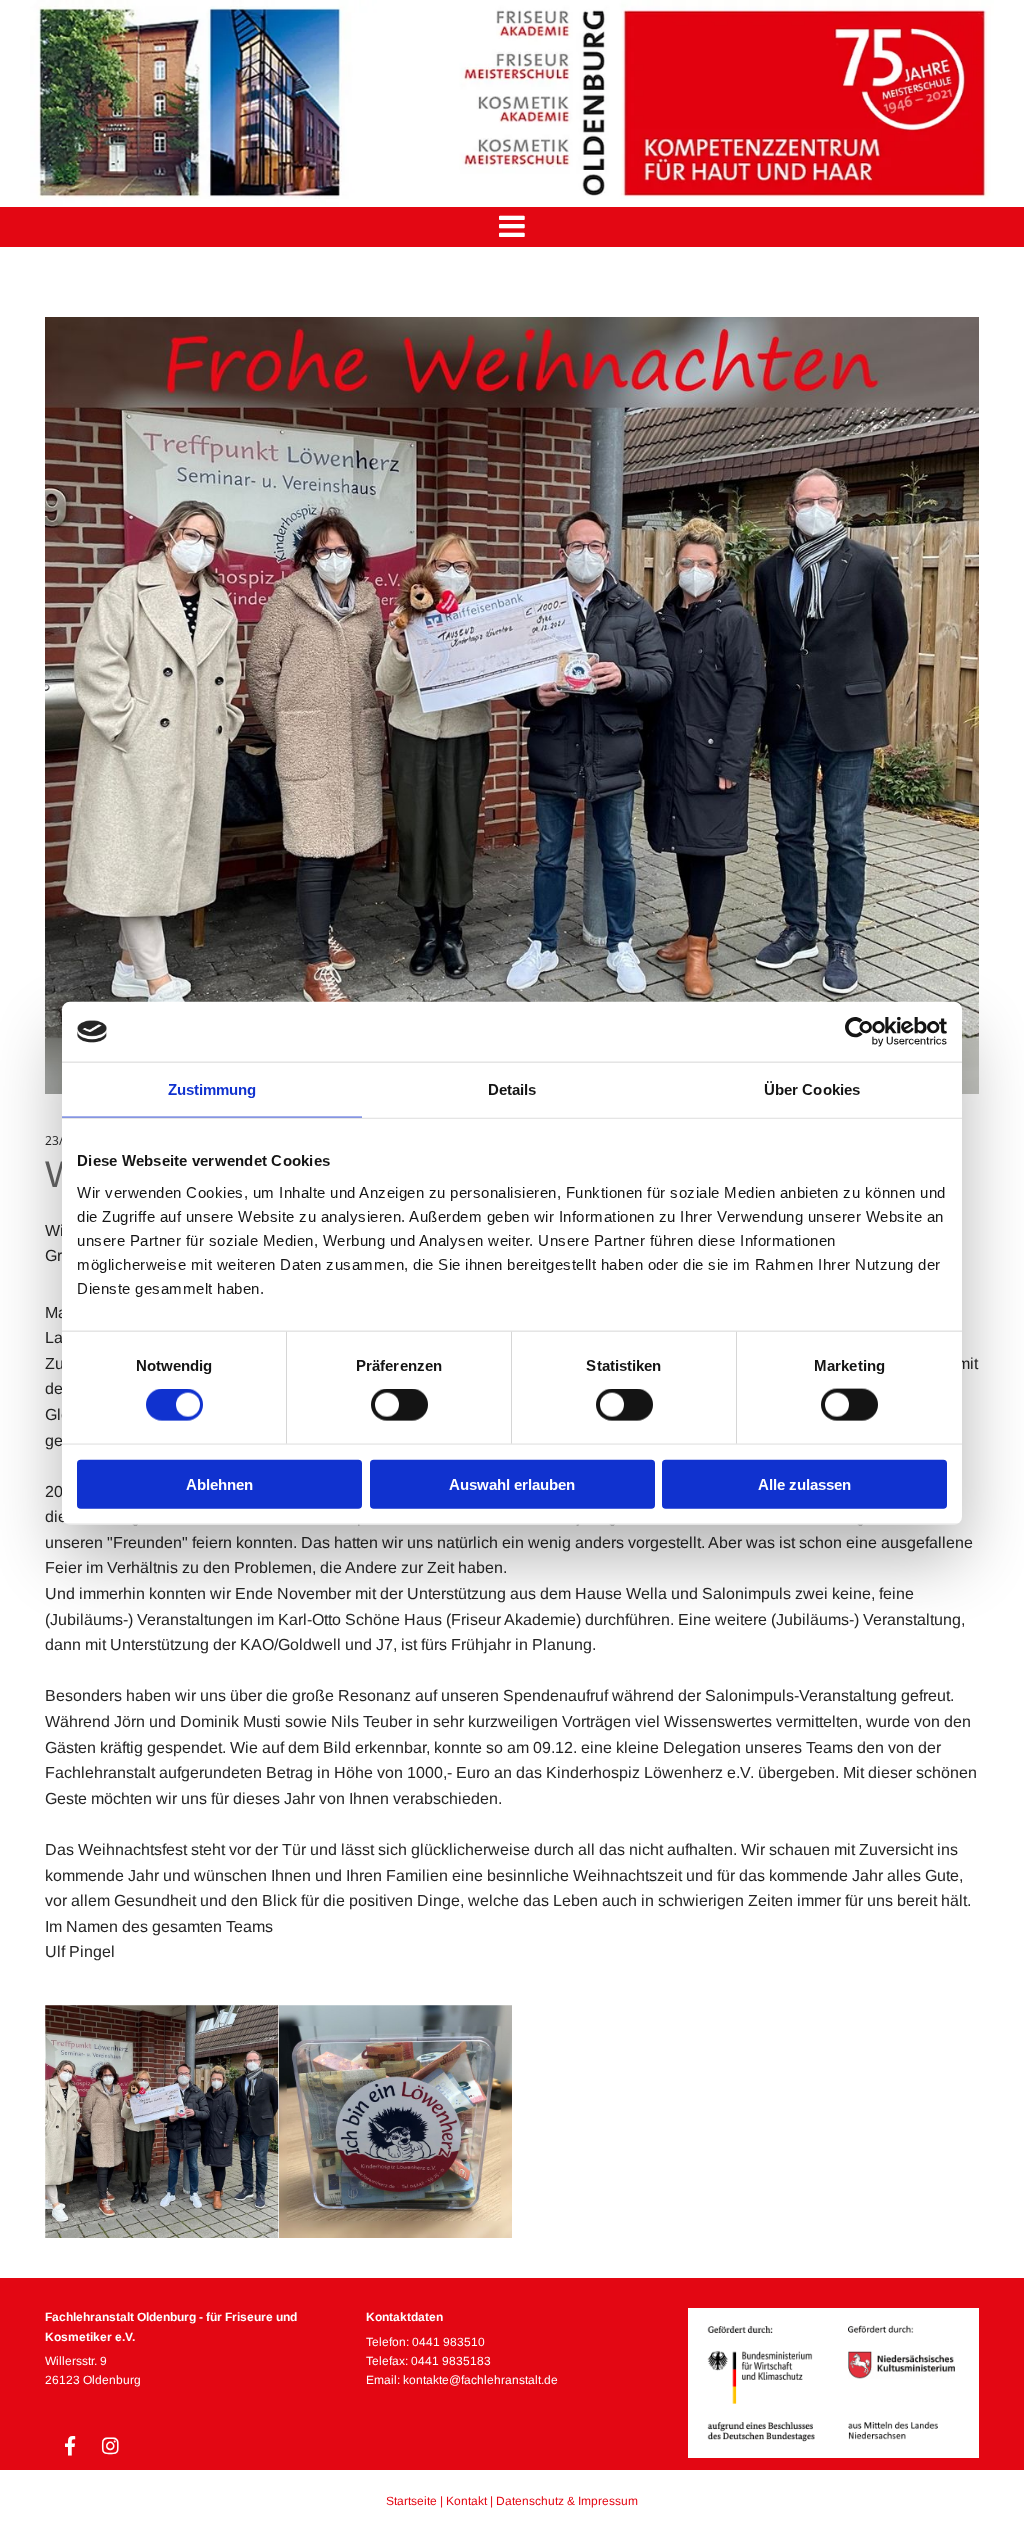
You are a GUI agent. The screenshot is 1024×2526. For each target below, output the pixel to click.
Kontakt (466, 2501)
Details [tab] (512, 1089)
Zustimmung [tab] (212, 1089)
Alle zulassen (804, 1483)
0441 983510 (448, 2342)
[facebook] (70, 2445)
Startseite (411, 2501)
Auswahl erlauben (512, 1483)
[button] (512, 227)
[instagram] (110, 2445)
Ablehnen (219, 1483)
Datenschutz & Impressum (567, 2501)
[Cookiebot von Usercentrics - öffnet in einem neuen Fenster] (859, 1032)
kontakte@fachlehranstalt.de (480, 2380)
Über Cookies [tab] (812, 1089)
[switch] (399, 1405)
